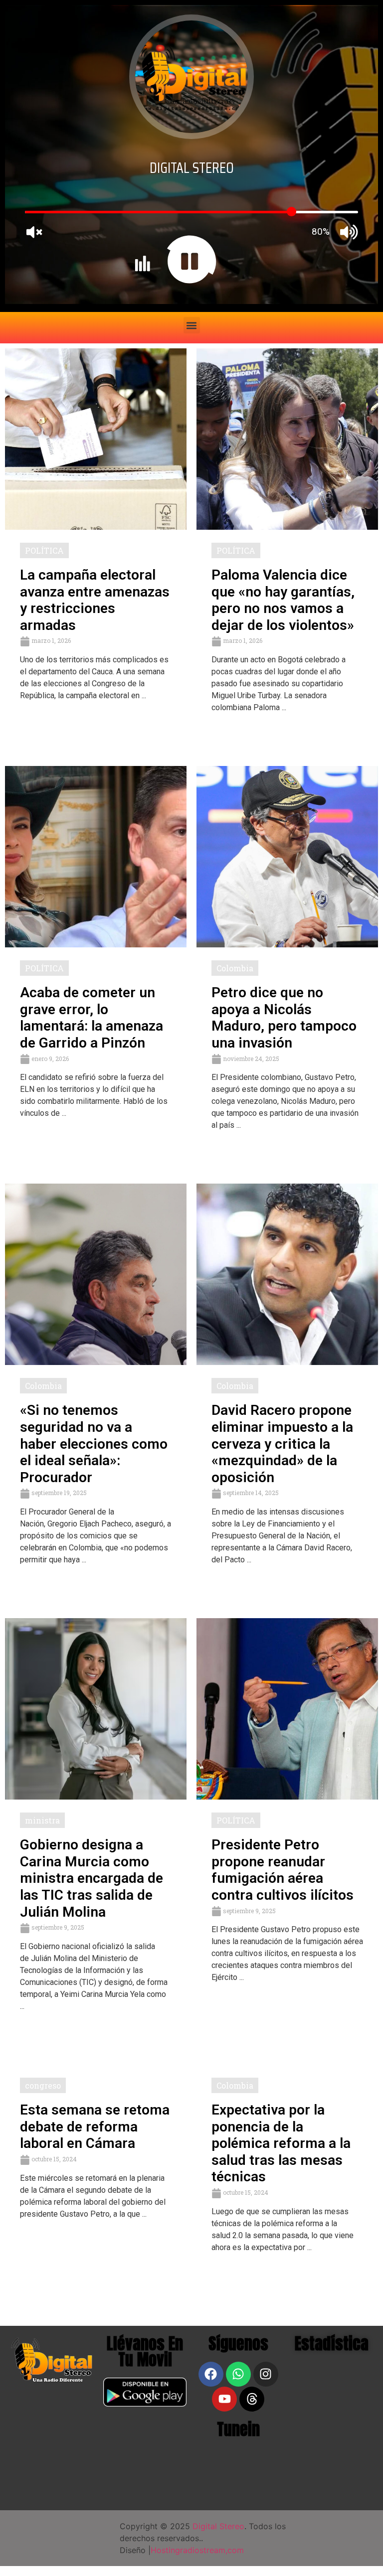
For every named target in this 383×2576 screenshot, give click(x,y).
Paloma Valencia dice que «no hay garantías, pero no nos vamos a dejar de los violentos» (283, 600)
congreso (43, 2085)
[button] (192, 325)
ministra (42, 1820)
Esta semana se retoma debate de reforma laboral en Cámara (95, 2126)
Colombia (235, 968)
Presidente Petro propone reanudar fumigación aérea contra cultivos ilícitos (283, 1870)
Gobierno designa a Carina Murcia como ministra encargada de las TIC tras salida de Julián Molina (92, 1878)
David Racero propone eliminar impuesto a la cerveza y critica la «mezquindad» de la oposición (282, 1443)
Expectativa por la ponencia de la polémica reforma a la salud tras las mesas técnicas (281, 2143)
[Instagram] (266, 2374)
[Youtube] (224, 2399)
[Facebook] (211, 2374)
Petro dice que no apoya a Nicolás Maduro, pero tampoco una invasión (284, 1018)
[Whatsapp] (238, 2374)
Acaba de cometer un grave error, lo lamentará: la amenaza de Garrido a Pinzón (92, 1018)
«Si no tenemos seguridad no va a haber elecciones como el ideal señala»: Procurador (94, 1443)
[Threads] (252, 2399)
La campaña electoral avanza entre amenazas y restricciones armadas (95, 600)
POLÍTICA (44, 550)
